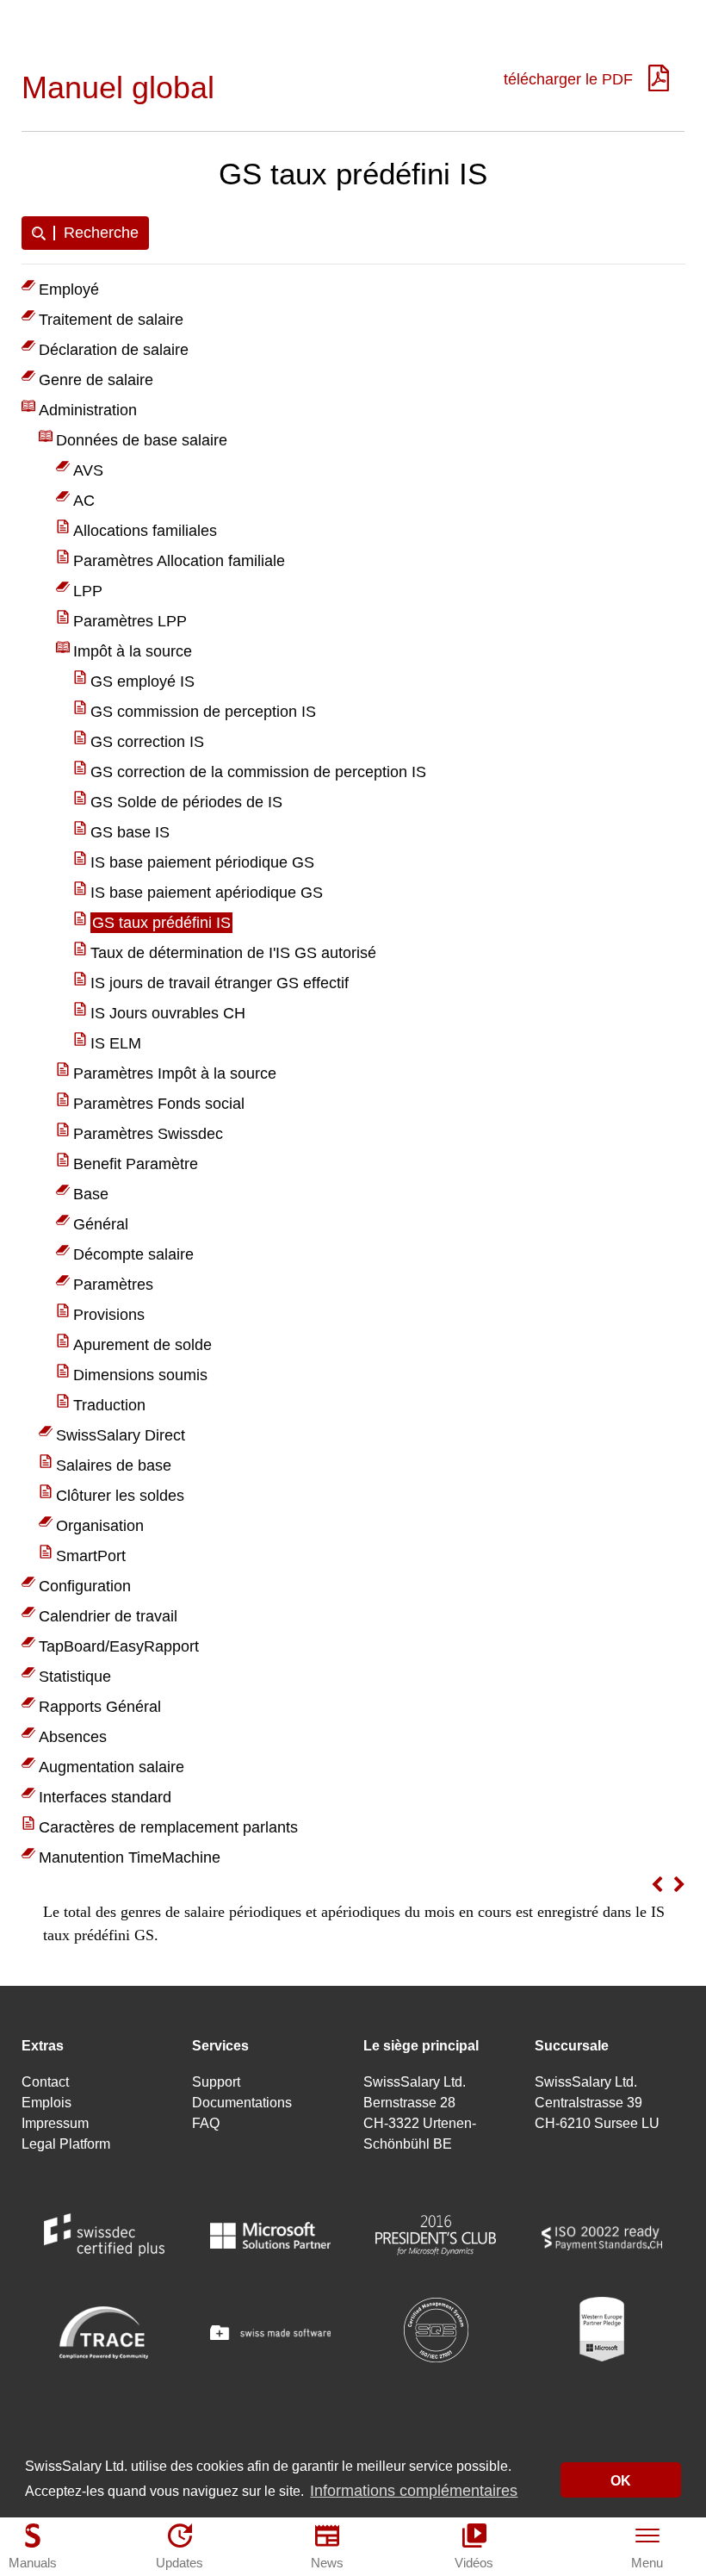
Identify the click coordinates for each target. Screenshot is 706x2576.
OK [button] (621, 2480)
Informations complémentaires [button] (414, 2491)
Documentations (242, 2103)
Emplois (46, 2103)
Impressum (55, 2123)
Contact (45, 2082)
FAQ (206, 2123)
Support (216, 2082)
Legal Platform (66, 2144)
